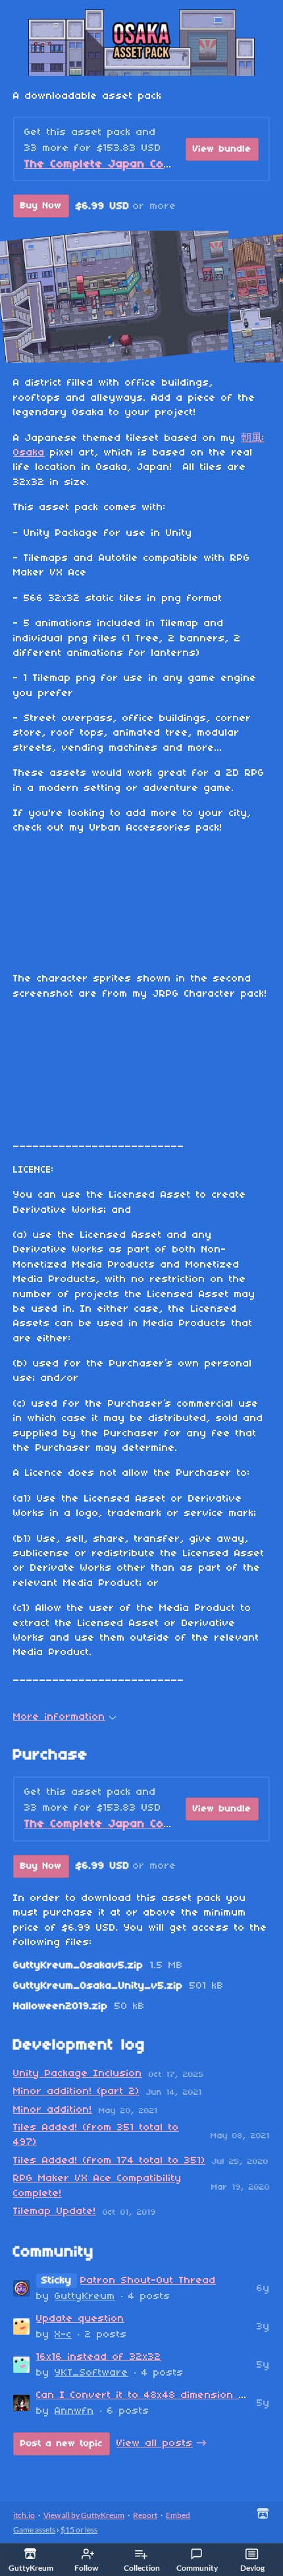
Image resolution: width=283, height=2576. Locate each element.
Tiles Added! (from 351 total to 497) (96, 2135)
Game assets (34, 2530)
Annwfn (74, 2411)
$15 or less (79, 2530)
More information (59, 1717)
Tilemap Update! (55, 2211)
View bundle (222, 149)
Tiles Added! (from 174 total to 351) (109, 2161)
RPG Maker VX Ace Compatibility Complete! (97, 2186)
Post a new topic (62, 2444)
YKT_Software (91, 2373)
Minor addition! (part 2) (76, 2092)
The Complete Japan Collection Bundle (138, 164)
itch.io (24, 2515)
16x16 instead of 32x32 (99, 2357)
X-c (63, 2335)
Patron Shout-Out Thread (148, 2281)
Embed (178, 2515)
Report (145, 2515)
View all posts (155, 2444)
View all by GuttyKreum (84, 2515)
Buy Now (41, 206)
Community (197, 2568)
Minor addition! (53, 2110)
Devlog (252, 2568)
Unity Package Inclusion (78, 2074)
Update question (80, 2319)
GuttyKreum (85, 2297)
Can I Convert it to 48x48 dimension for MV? (159, 2395)
